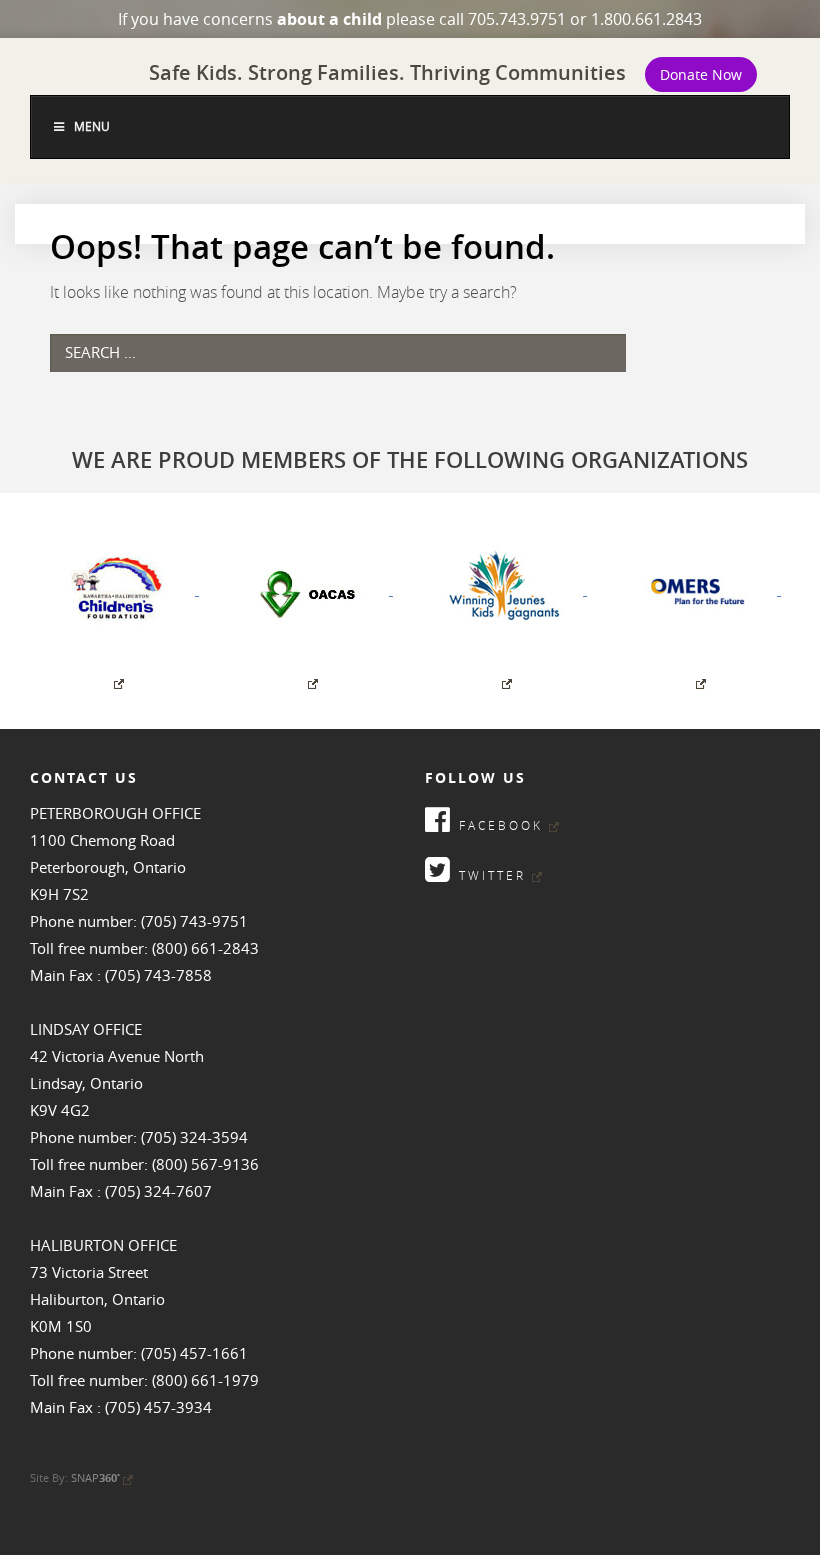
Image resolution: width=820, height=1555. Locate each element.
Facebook (498, 825)
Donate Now (701, 74)
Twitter (489, 875)
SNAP (95, 1477)
